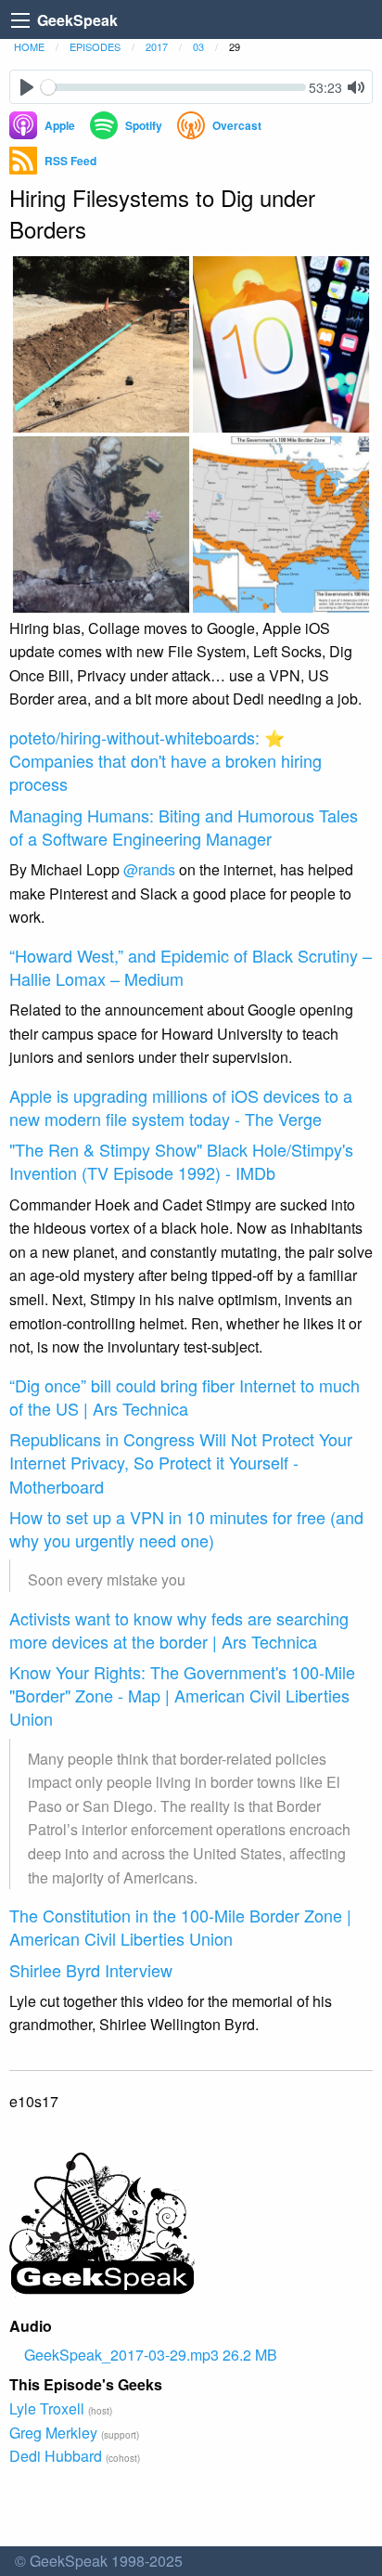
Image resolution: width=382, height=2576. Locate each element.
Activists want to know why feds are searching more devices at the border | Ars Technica (179, 1630)
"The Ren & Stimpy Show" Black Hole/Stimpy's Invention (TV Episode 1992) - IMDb (181, 1161)
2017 (157, 46)
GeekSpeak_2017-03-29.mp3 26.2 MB (151, 2355)
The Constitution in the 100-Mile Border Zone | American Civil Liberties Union (180, 1927)
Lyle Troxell (47, 2408)
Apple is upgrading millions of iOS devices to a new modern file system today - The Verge (181, 1107)
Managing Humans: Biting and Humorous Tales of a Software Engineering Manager (184, 827)
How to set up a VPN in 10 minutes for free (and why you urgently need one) (186, 1528)
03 (198, 46)
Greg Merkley (53, 2433)
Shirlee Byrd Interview (91, 1970)
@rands (149, 869)
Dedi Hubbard (56, 2456)
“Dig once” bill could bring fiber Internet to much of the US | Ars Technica (185, 1397)
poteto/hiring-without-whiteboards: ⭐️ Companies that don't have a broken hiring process (166, 760)
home (29, 46)
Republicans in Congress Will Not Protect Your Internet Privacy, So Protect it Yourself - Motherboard (181, 1462)
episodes (95, 46)
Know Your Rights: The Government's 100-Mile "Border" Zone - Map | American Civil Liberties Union (182, 1695)
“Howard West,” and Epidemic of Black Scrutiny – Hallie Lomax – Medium (191, 967)
